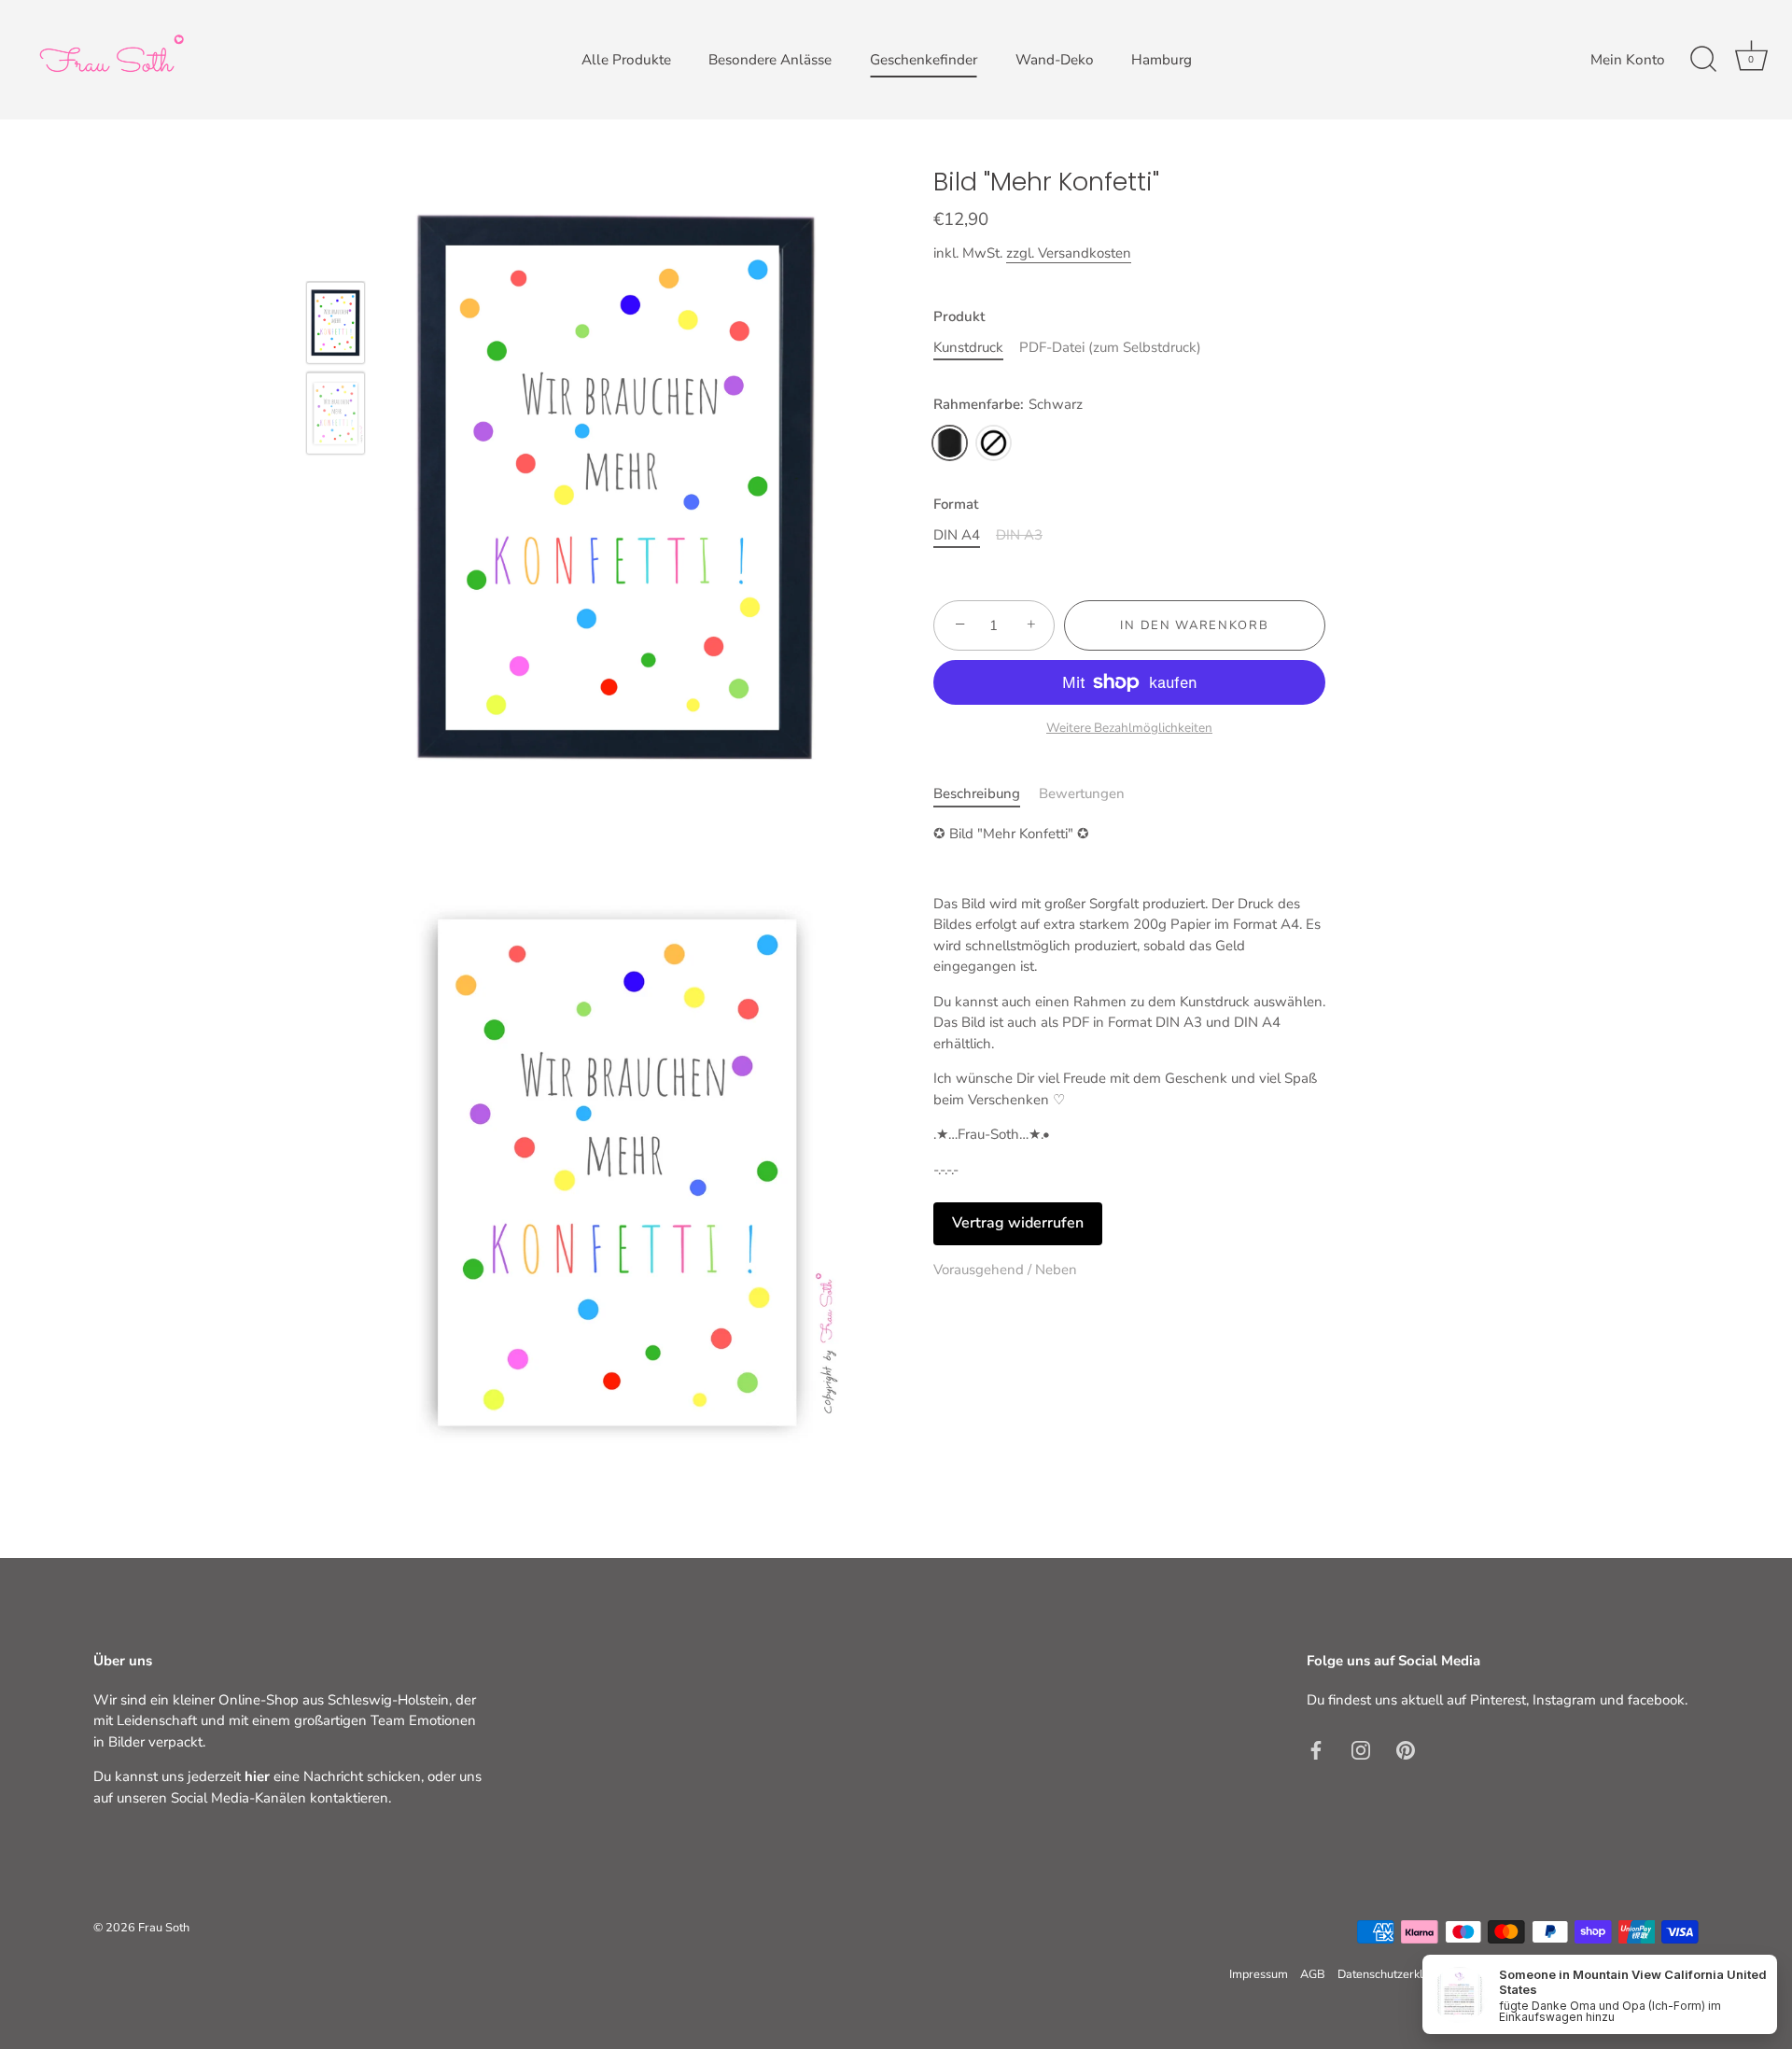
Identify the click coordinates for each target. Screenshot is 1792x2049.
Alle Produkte (626, 60)
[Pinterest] (1406, 1748)
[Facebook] (1316, 1748)
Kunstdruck (968, 347)
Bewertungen (1082, 793)
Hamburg (1162, 60)
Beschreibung (977, 793)
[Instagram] (1361, 1748)
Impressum (1259, 1974)
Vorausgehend (980, 1270)
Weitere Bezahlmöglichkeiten (1129, 728)
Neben (1056, 1270)
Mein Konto (1628, 60)
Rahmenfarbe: (1008, 404)
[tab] (986, 794)
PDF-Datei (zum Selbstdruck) (1110, 347)
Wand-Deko (1055, 60)
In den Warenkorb (1194, 625)
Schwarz (950, 443)
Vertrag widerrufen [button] (1018, 1223)
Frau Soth (164, 1928)
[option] (336, 326)
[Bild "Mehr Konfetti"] (336, 323)
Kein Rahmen (994, 443)
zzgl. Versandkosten (1069, 253)
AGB (1313, 1974)
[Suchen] (1703, 60)
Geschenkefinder (924, 60)
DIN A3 (1019, 535)
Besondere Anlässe (770, 60)
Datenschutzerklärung (1396, 1974)
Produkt (959, 316)
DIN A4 (957, 535)
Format (956, 504)
